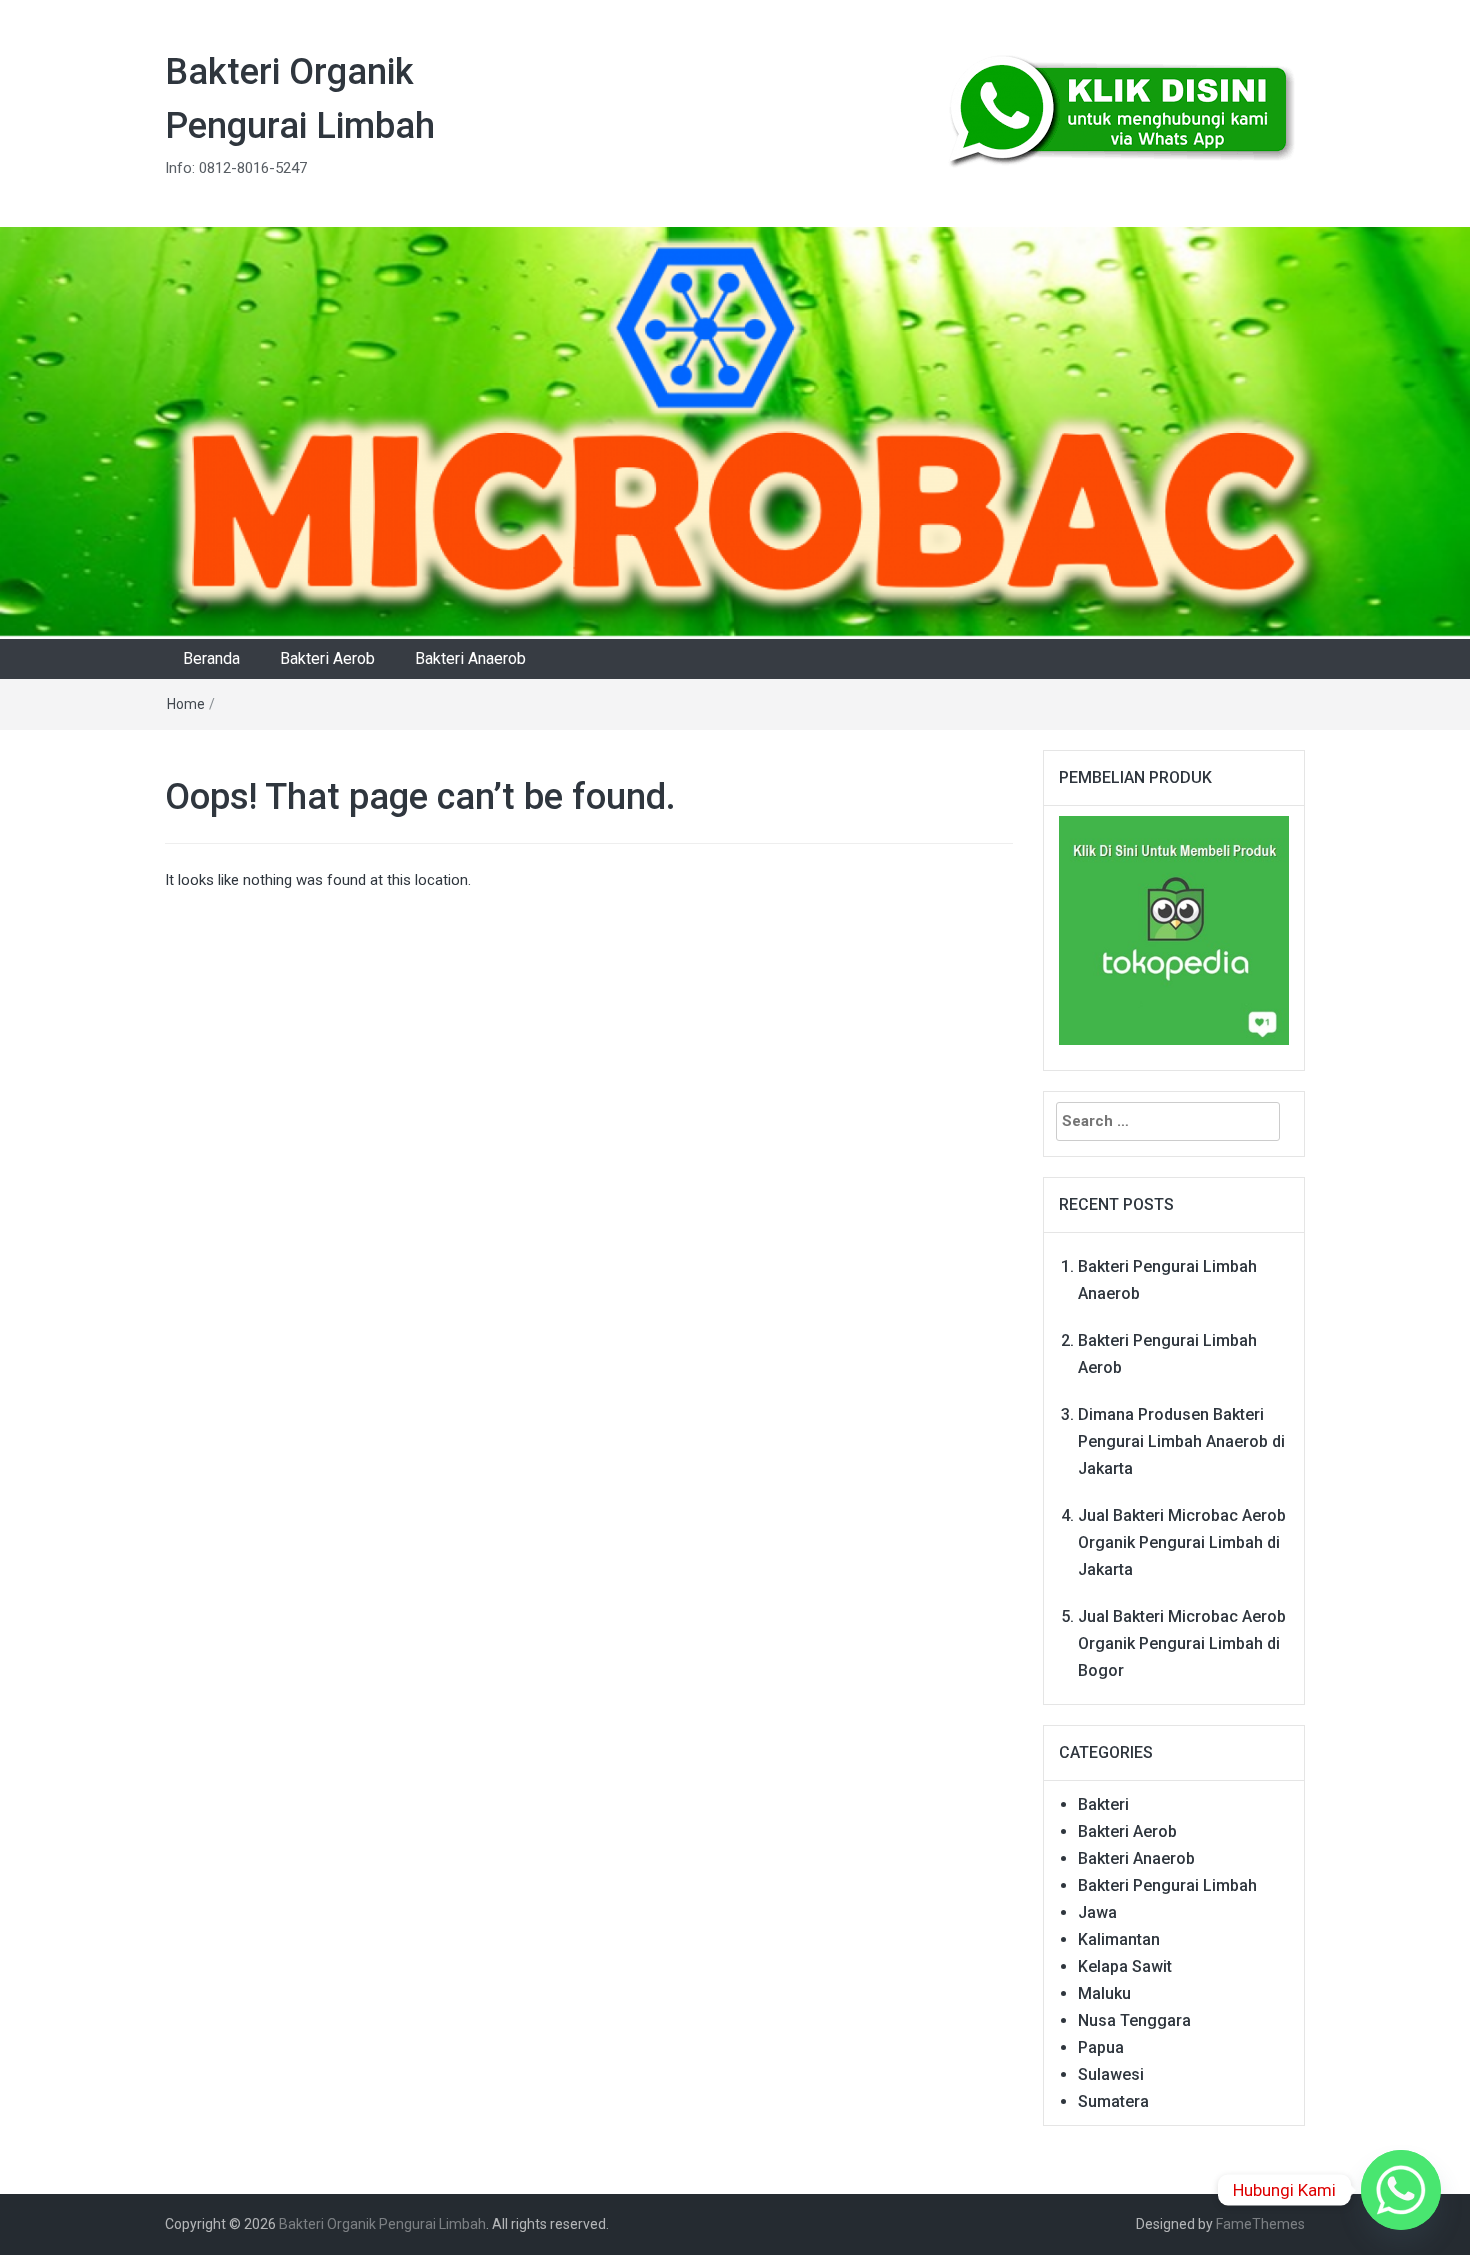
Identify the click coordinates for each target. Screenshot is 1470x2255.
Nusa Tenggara (1134, 2020)
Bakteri (1103, 1804)
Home (186, 704)
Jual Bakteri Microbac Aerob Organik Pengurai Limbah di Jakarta (1182, 1542)
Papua (1101, 2047)
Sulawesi (1111, 2074)
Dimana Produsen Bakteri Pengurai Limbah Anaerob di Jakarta (1181, 1441)
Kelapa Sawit (1125, 1966)
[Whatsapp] (1401, 2190)
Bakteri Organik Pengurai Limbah (382, 2224)
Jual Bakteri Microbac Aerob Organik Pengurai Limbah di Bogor (1182, 1643)
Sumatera (1113, 2101)
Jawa (1097, 1912)
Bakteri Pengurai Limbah (1167, 1885)
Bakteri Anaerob (470, 658)
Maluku (1104, 1993)
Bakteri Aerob (327, 658)
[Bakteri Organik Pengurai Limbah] (735, 432)
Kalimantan (1119, 1939)
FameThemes (1260, 2224)
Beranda (211, 658)
